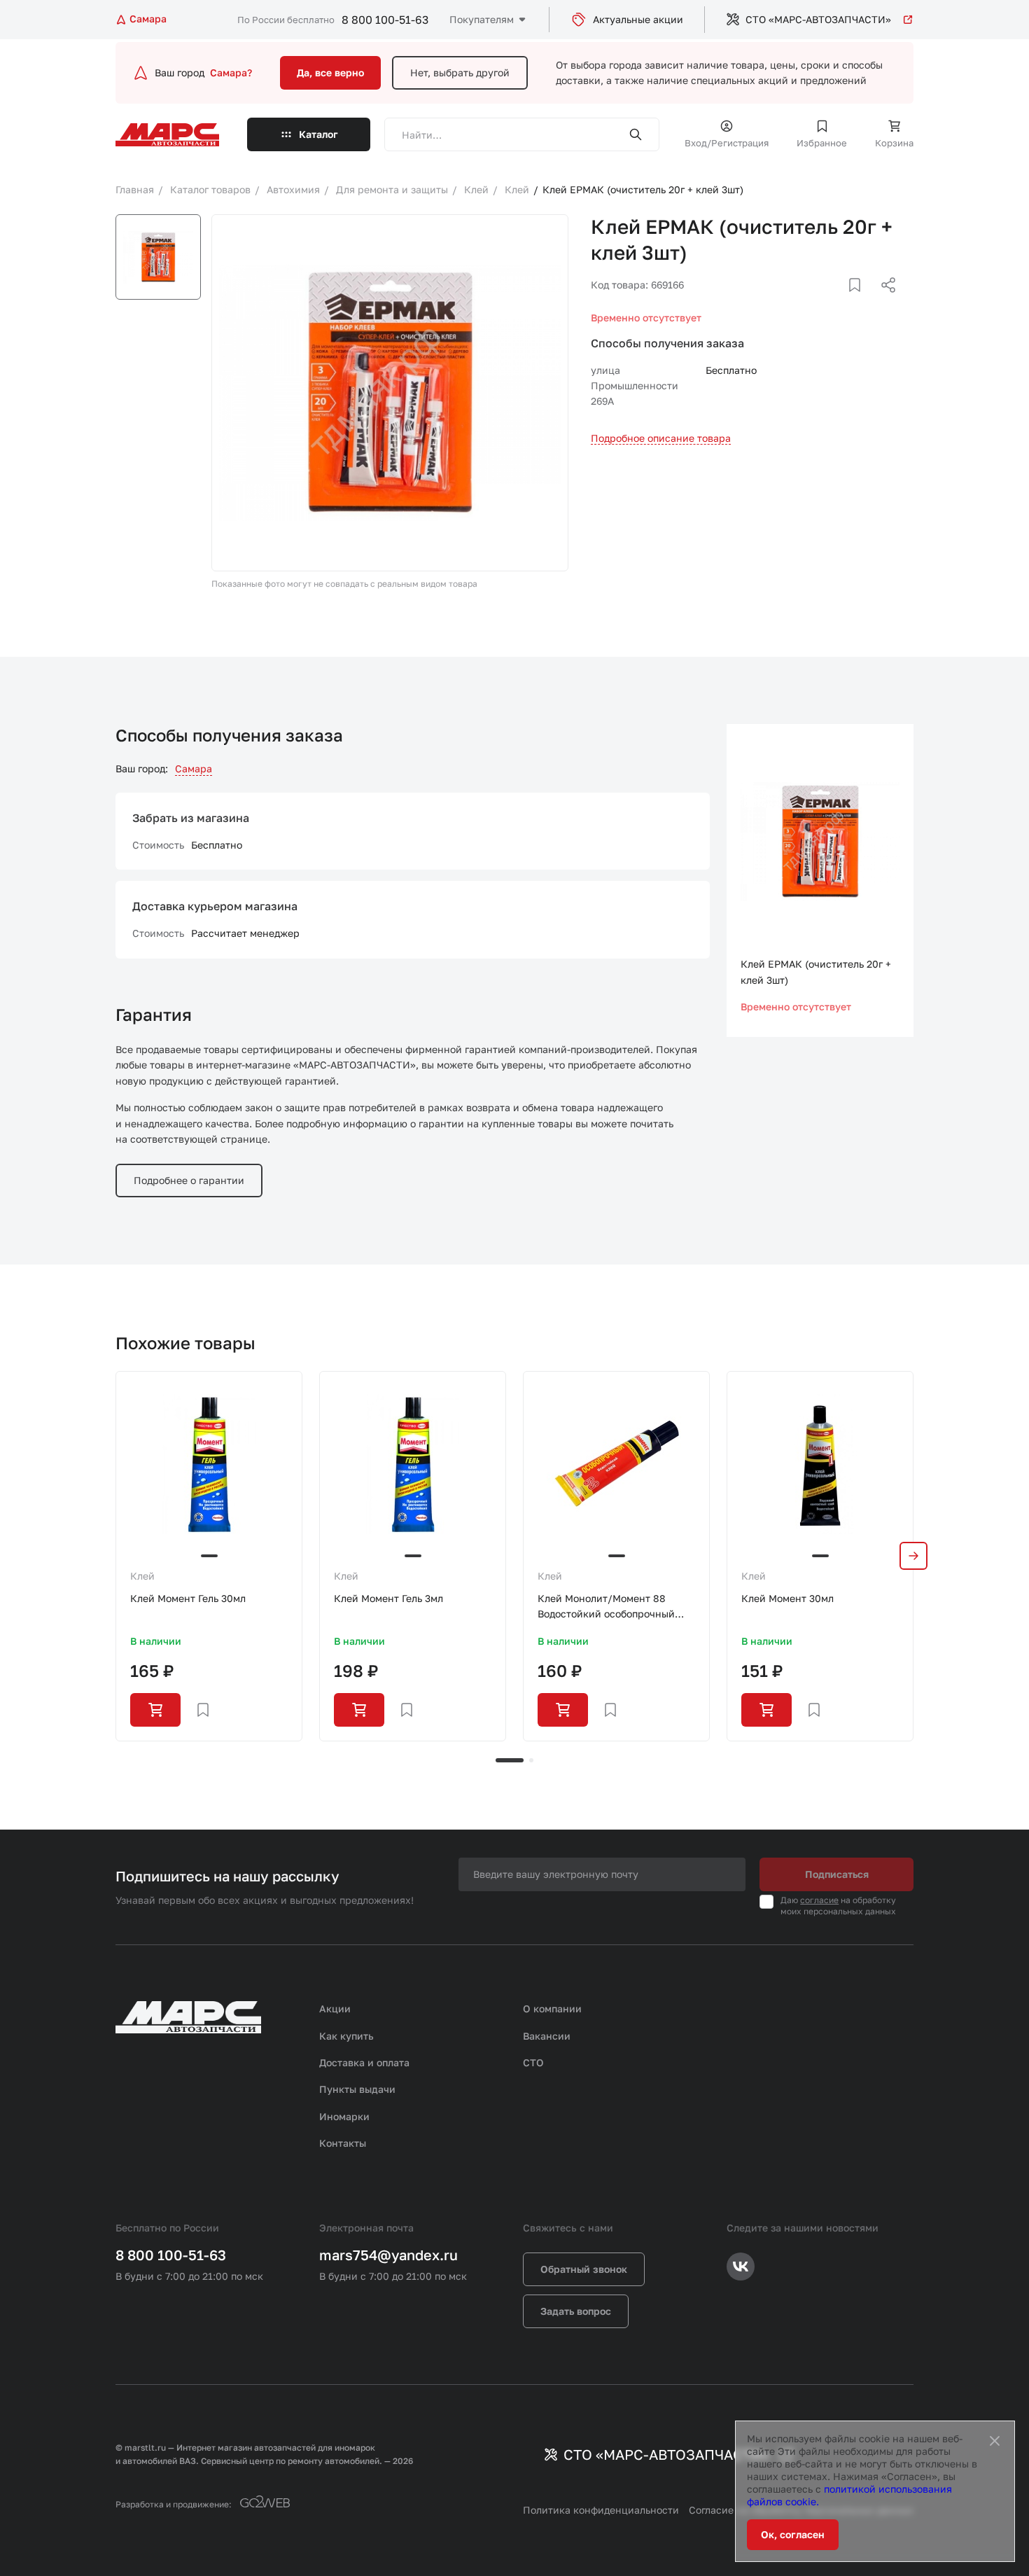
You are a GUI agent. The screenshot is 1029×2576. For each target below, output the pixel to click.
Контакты (343, 2143)
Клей (142, 1576)
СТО (533, 2062)
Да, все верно (330, 72)
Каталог (318, 134)
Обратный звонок (584, 2269)
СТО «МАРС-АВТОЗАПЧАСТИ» (818, 19)
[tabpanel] (209, 1556)
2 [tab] (531, 1760)
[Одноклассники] (861, 302)
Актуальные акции (638, 19)
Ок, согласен (793, 2534)
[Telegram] (816, 302)
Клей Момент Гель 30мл (188, 1598)
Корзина (894, 143)
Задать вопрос (576, 2311)
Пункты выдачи (357, 2089)
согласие (819, 1900)
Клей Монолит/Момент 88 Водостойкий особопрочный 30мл (606, 1607)
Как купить (346, 2036)
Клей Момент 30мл (787, 1598)
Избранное (822, 143)
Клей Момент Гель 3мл (388, 1598)
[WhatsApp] (883, 302)
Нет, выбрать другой (460, 72)
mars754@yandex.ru (388, 2255)
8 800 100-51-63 (385, 20)
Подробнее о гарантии (189, 1180)
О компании (552, 2008)
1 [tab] (510, 1760)
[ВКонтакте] (839, 302)
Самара (194, 768)
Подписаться (837, 1874)
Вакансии (547, 2036)
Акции (335, 2008)
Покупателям (482, 19)
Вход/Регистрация (727, 143)
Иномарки (344, 2116)
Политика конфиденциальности (601, 2510)
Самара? (231, 72)
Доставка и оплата (364, 2062)
